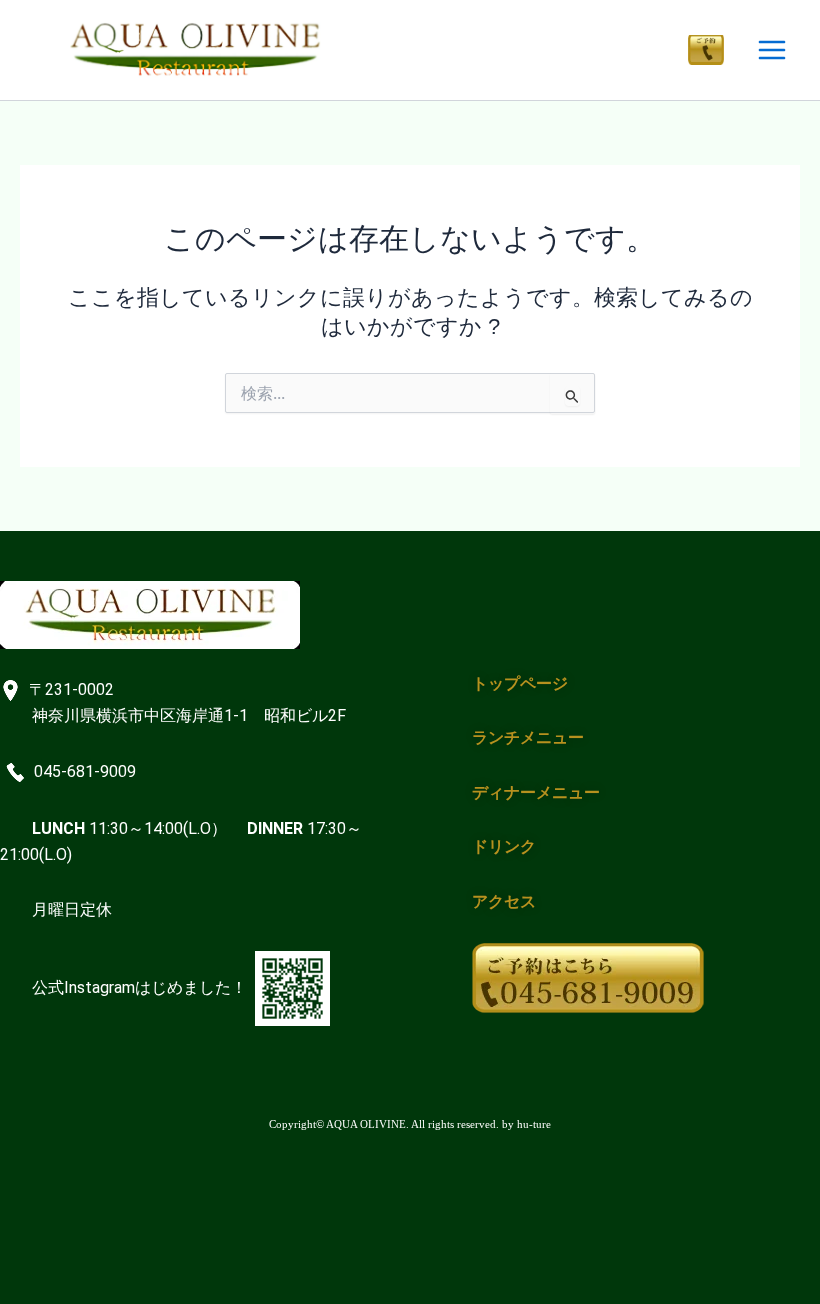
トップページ (520, 683)
